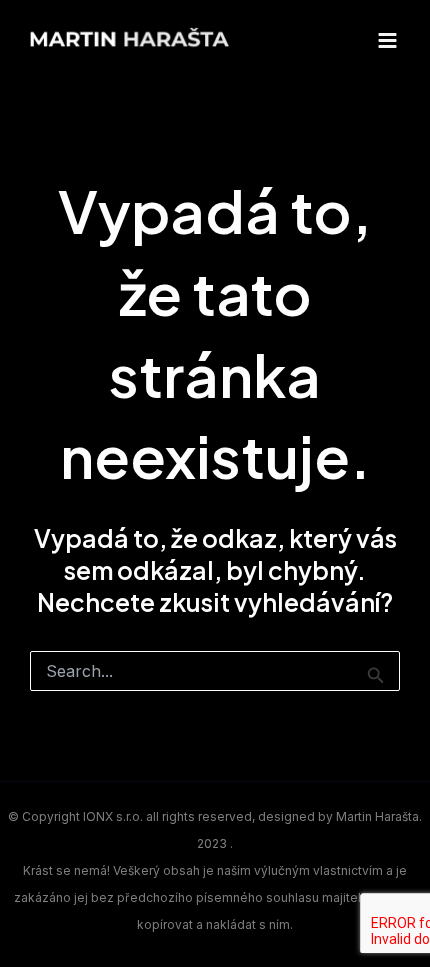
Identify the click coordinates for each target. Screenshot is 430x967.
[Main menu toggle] (387, 40)
